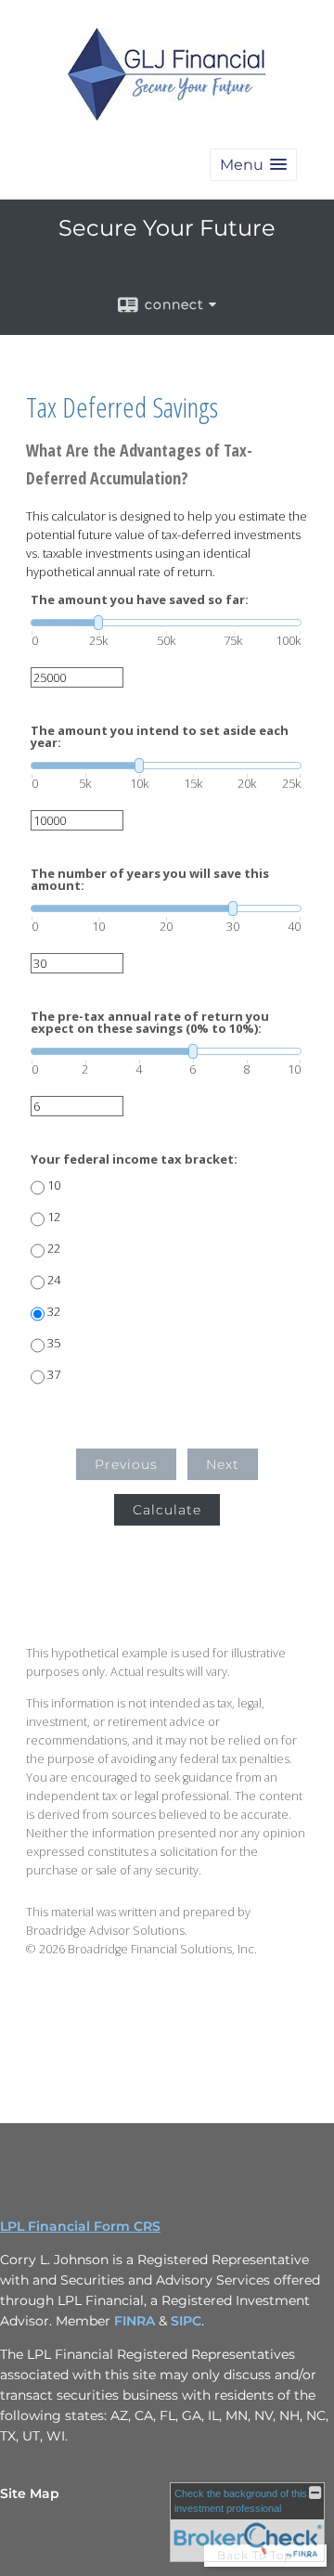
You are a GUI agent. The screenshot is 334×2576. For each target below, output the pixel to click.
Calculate (167, 1510)
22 (54, 1249)
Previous (126, 1464)
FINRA (136, 2321)
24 (54, 1280)
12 (54, 1217)
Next (223, 1464)
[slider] (166, 623)
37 (54, 1375)
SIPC (186, 2321)
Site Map (30, 2493)
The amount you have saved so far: (140, 600)
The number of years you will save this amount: (150, 880)
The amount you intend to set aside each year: (160, 737)
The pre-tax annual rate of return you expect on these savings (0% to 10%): (150, 1023)
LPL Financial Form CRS (80, 2226)
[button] (253, 165)
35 (54, 1343)
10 (54, 1185)
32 (54, 1312)
